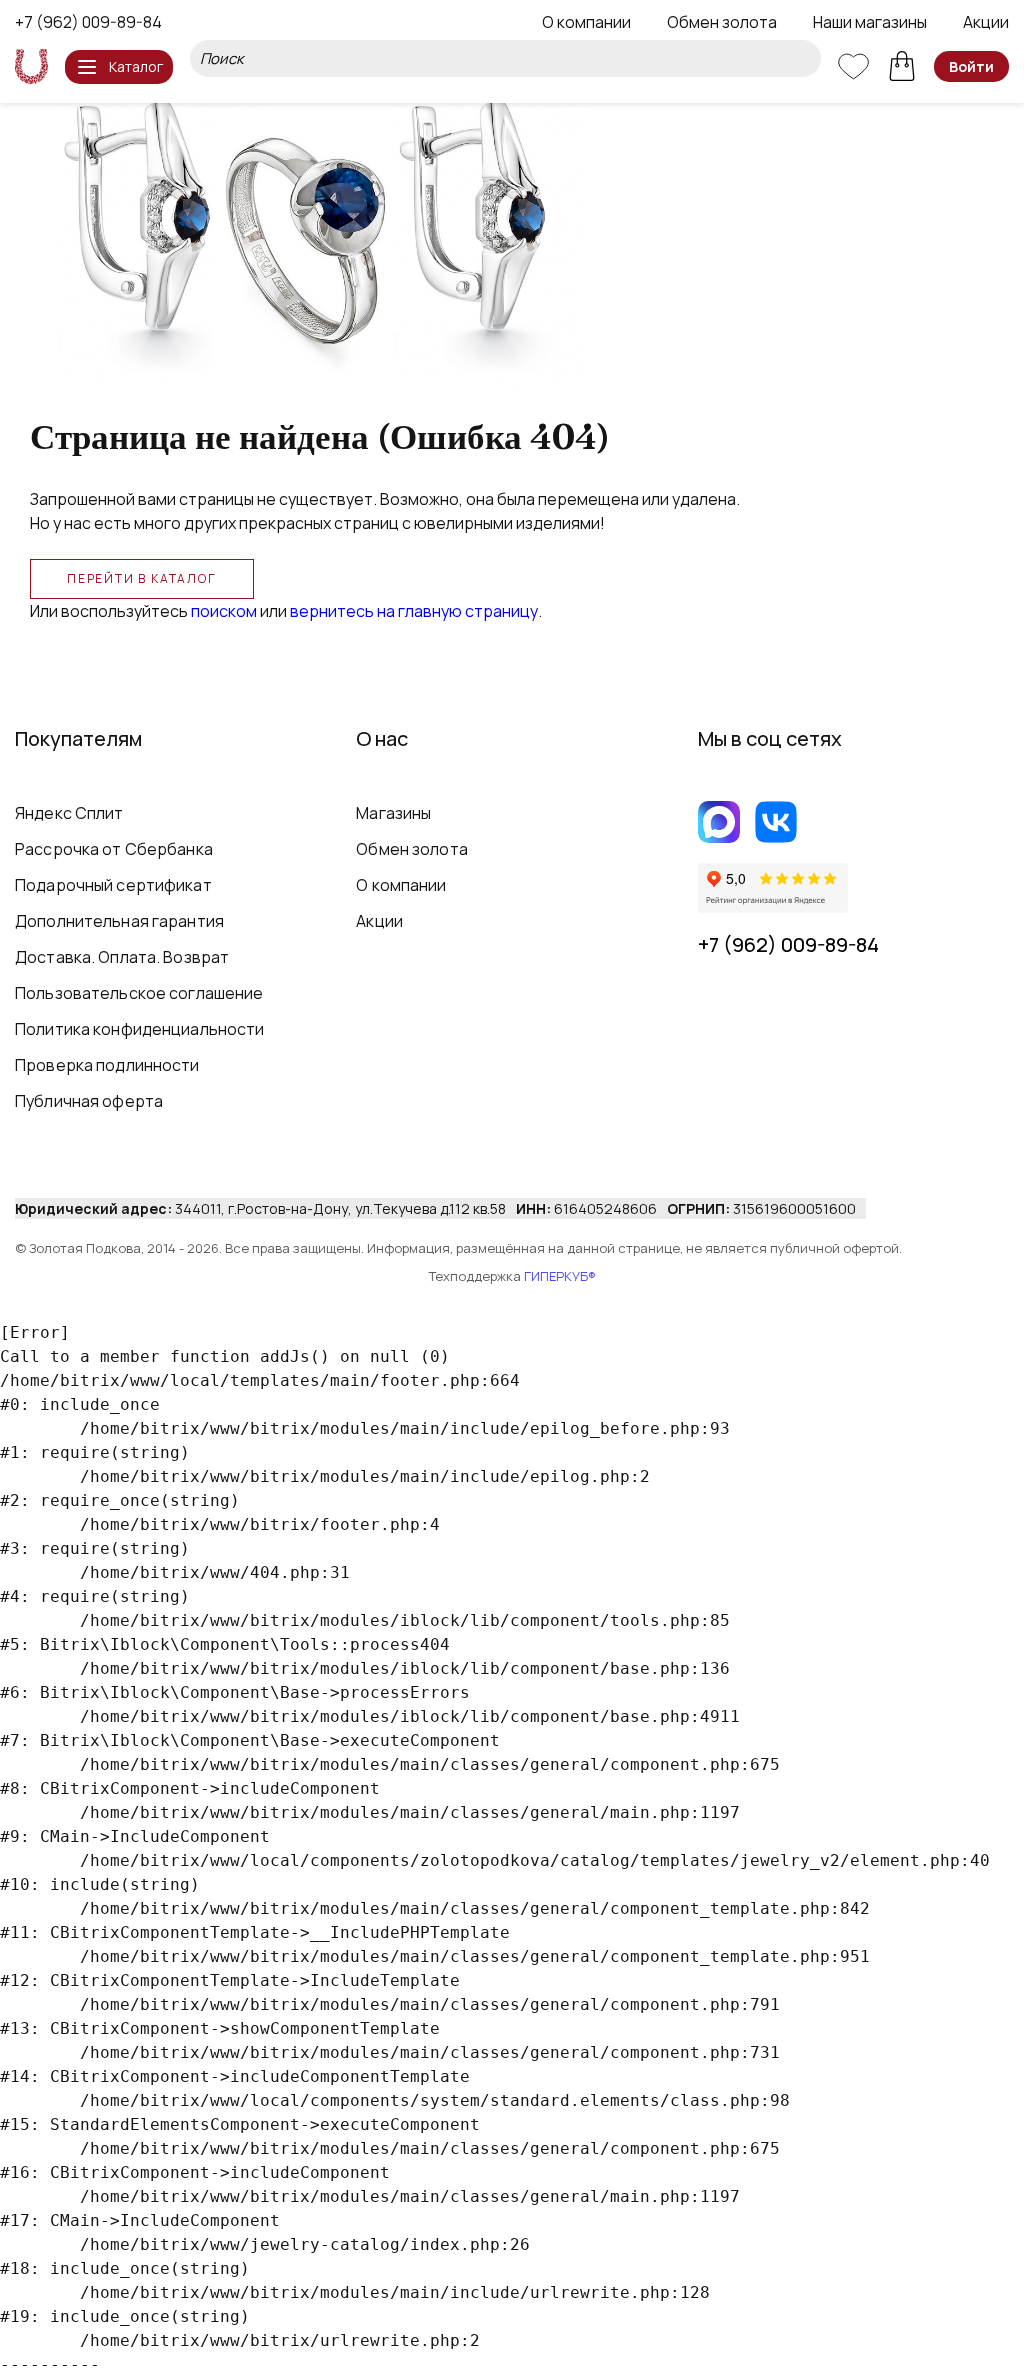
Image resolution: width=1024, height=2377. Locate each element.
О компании (586, 22)
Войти (971, 66)
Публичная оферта (89, 1101)
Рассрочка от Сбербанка (114, 849)
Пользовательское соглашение (139, 993)
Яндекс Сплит (69, 813)
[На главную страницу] (31, 66)
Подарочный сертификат (113, 885)
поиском (224, 611)
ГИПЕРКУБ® (560, 1276)
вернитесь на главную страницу (414, 611)
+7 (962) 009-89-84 (88, 22)
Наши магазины (870, 22)
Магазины (393, 813)
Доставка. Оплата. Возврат (122, 957)
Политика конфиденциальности (140, 1029)
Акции (986, 22)
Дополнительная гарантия (119, 921)
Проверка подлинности (107, 1065)
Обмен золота (722, 22)
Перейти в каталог (142, 578)
